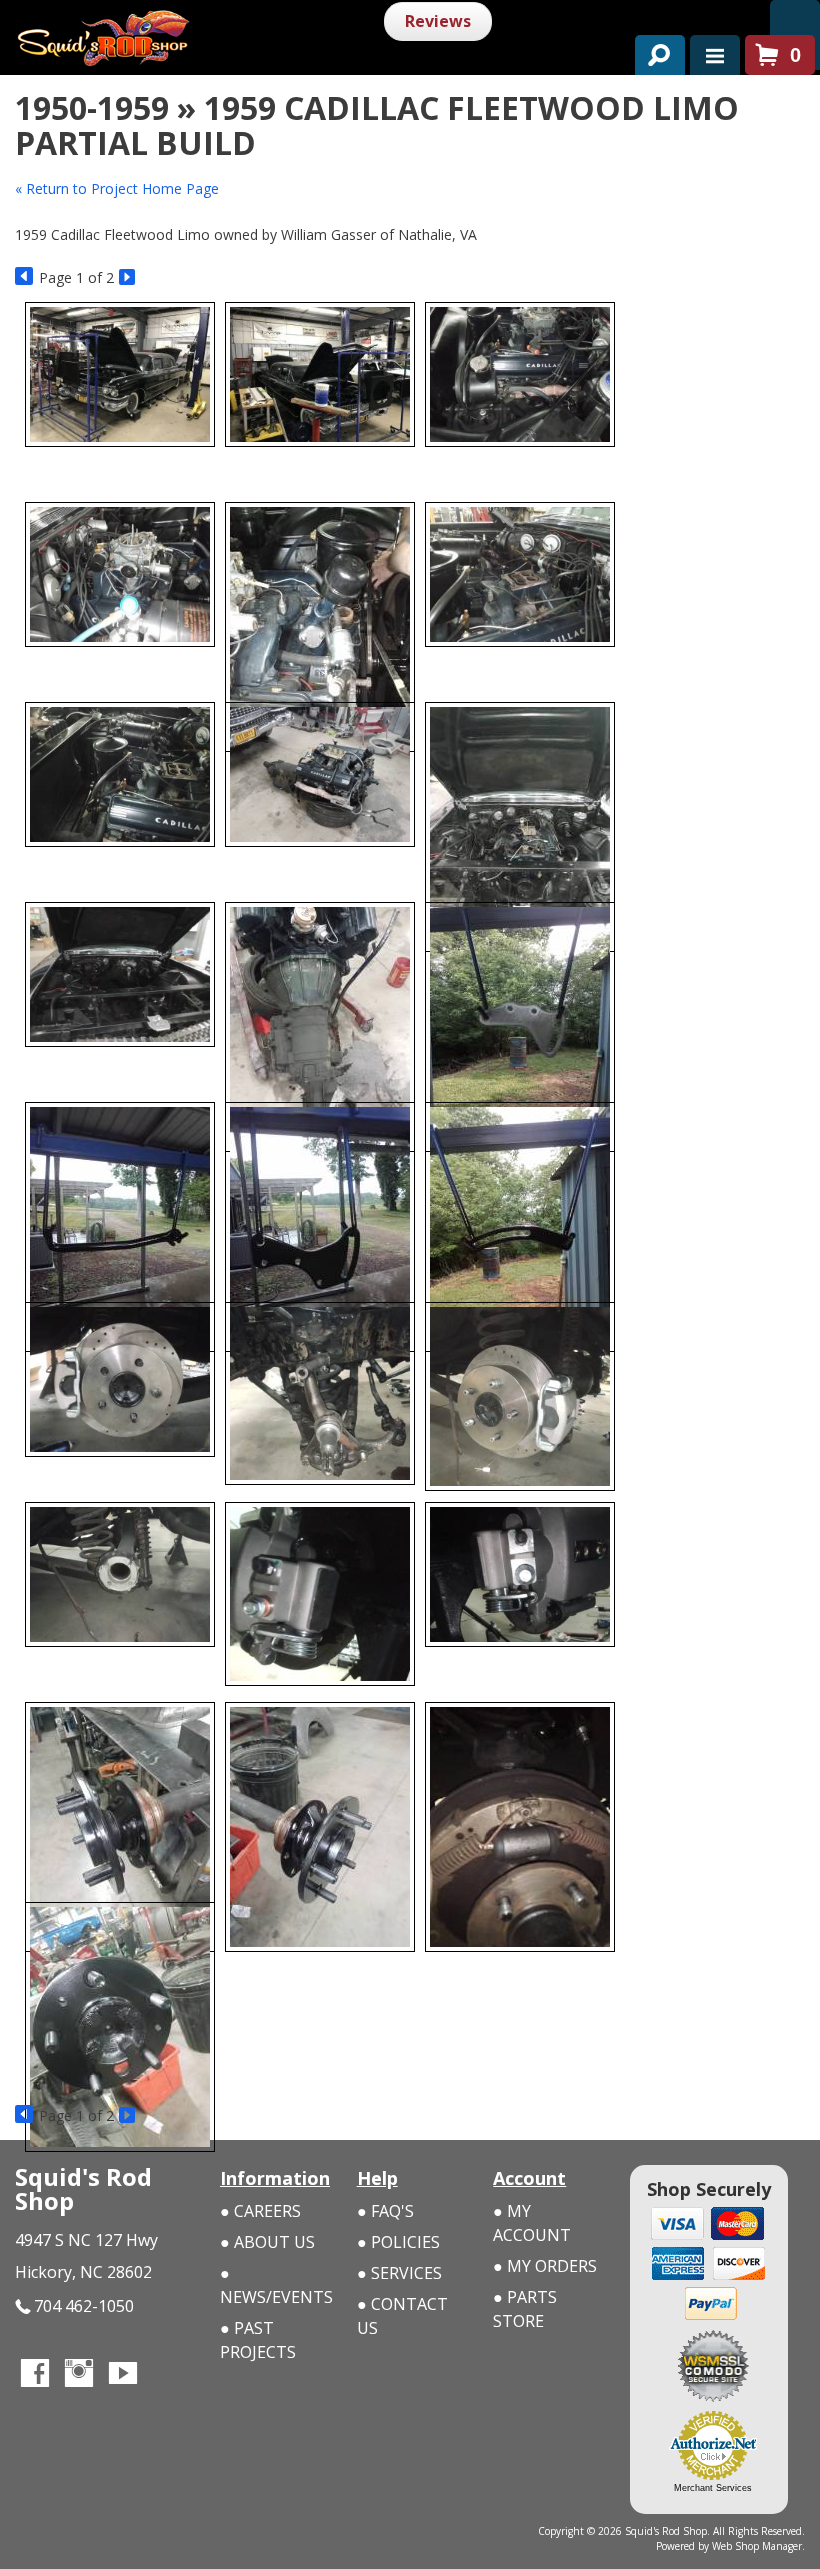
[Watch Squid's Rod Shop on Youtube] (123, 2375)
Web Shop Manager (757, 2546)
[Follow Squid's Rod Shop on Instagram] (79, 2375)
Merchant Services (713, 2488)
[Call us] (795, 20)
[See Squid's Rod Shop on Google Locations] (167, 2375)
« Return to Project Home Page (117, 188)
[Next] (128, 277)
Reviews (438, 21)
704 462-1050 (84, 2306)
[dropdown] (715, 55)
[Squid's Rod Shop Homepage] (184, 30)
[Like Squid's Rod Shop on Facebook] (35, 2375)
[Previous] (24, 277)
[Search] (652, 51)
